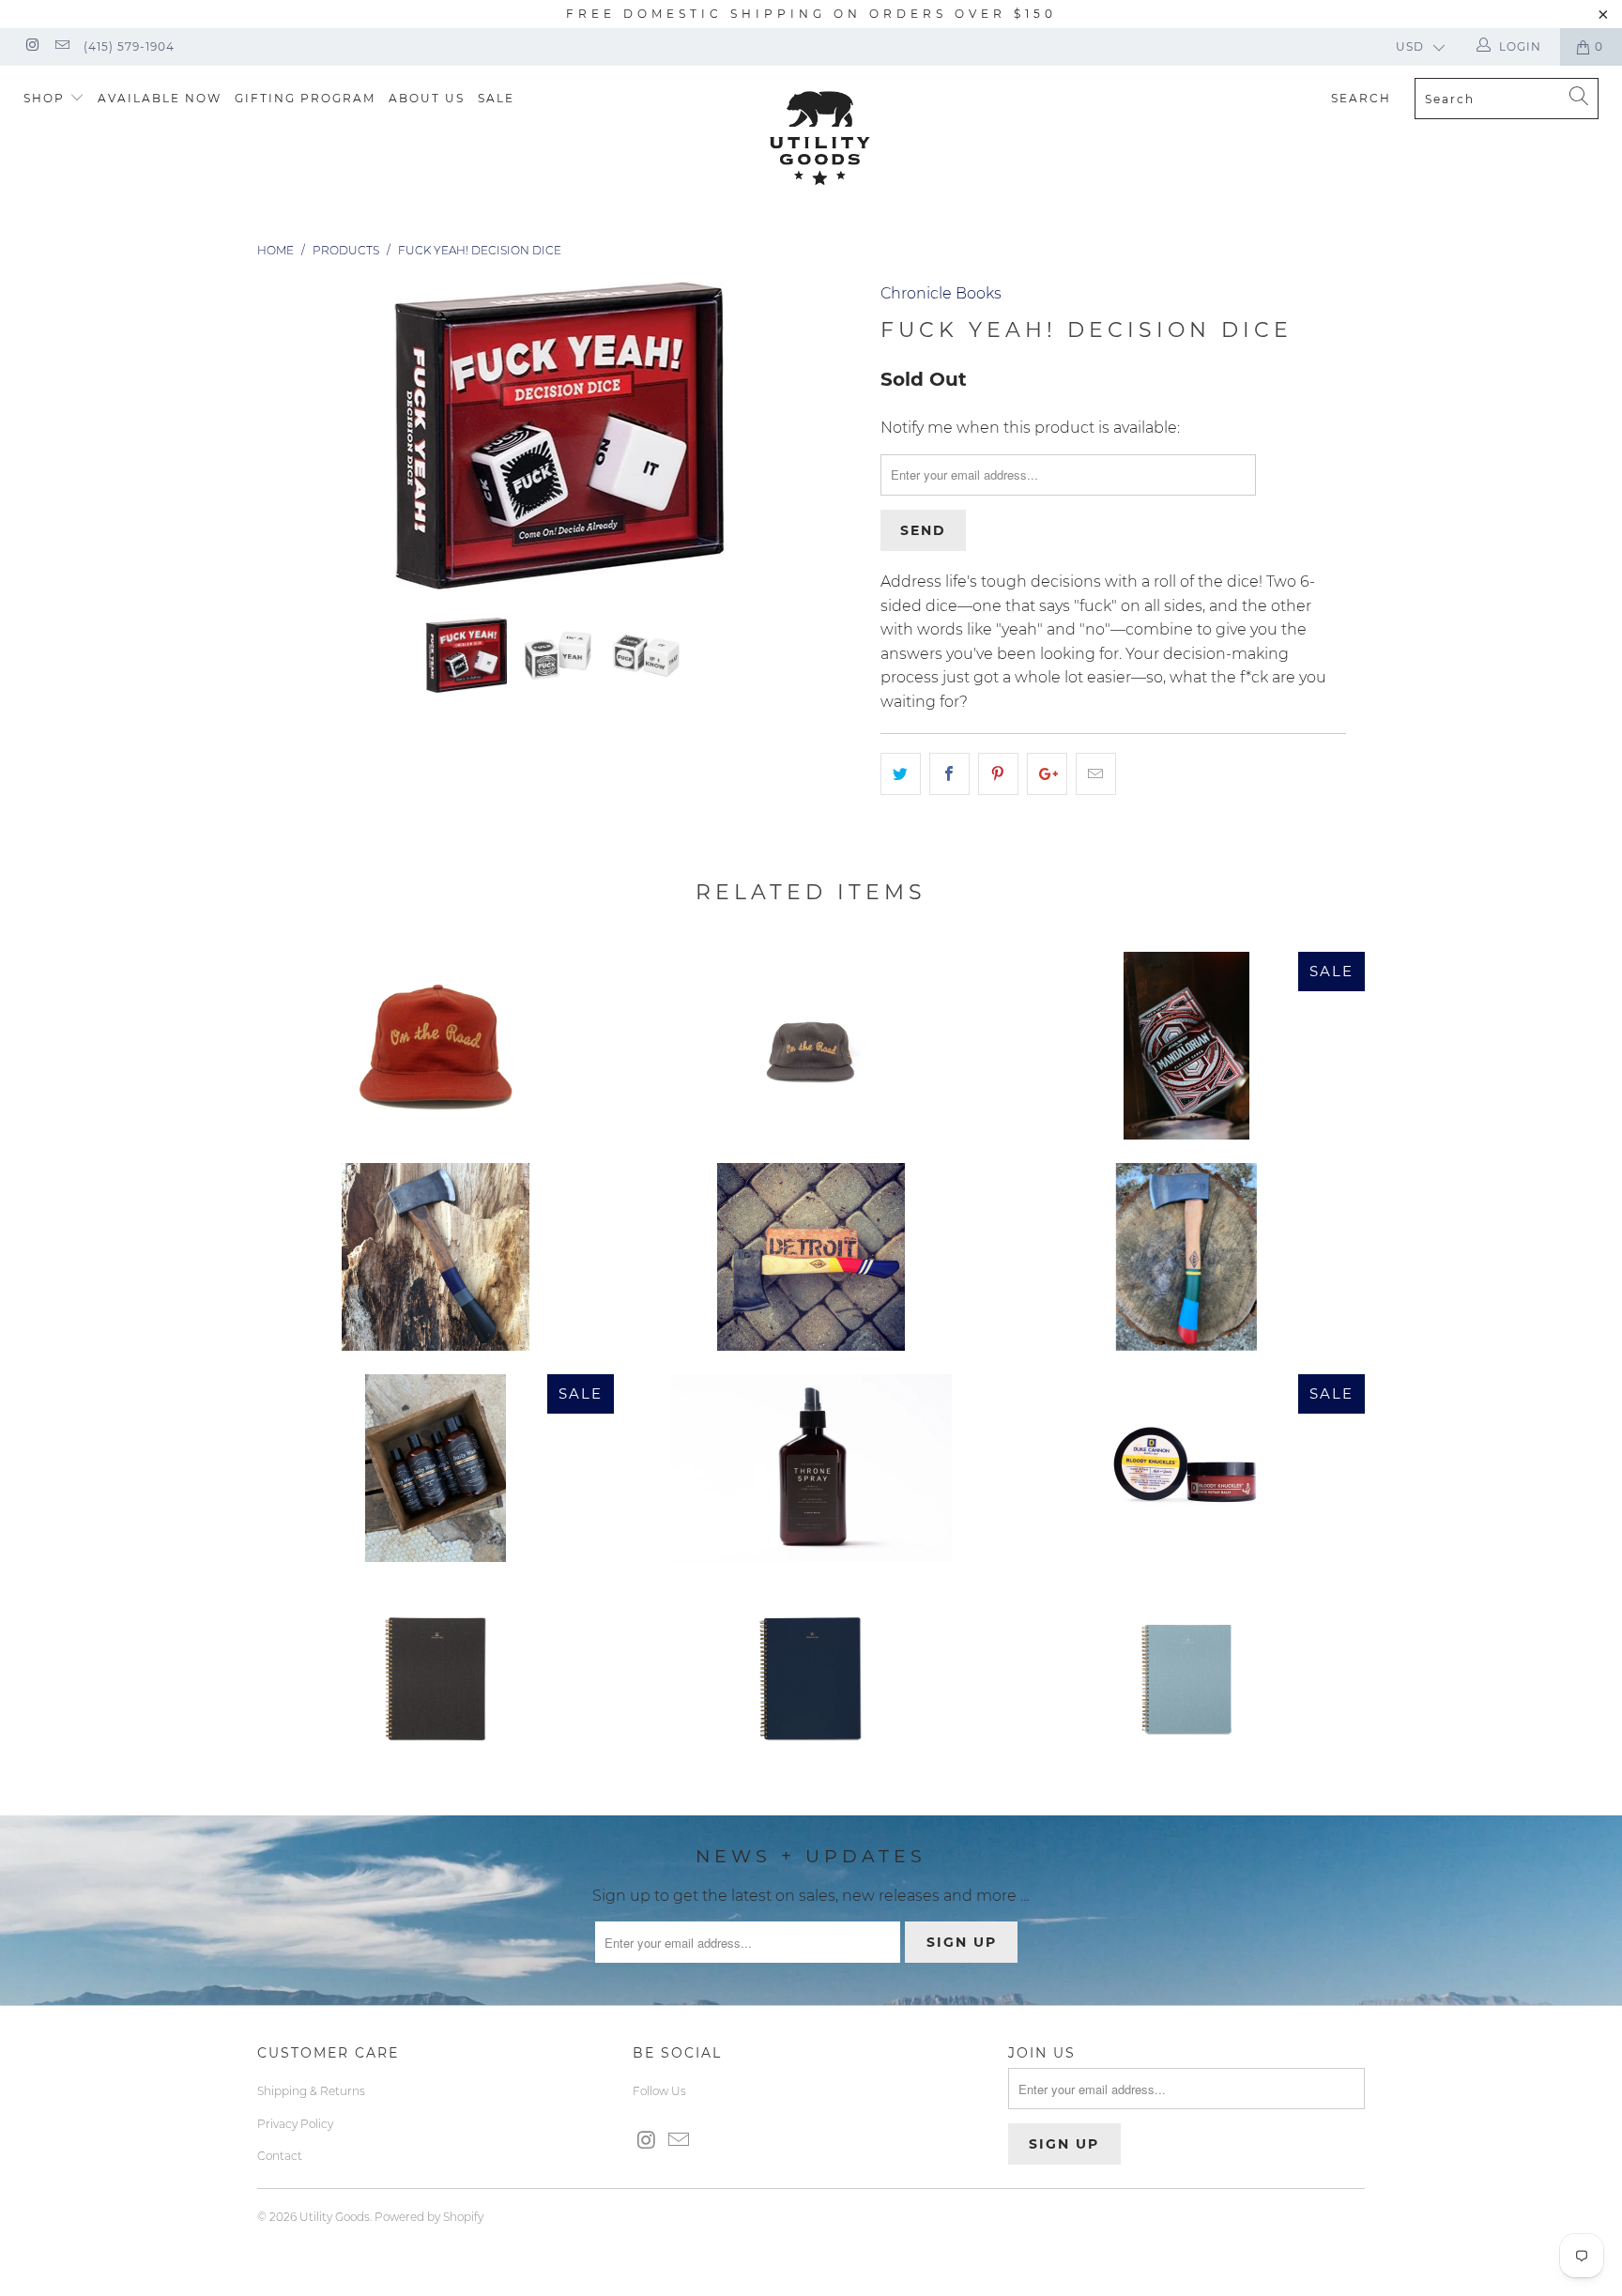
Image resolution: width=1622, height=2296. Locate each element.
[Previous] (290, 436)
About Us (427, 98)
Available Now (160, 98)
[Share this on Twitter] (901, 774)
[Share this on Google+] (1047, 774)
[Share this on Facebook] (949, 774)
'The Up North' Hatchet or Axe (1186, 1257)
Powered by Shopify (429, 2217)
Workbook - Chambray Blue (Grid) (1186, 1679)
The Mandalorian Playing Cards (1186, 1046)
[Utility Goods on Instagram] (31, 46)
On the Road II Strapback (811, 1046)
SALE (496, 98)
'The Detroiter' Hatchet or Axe (811, 1257)
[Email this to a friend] (1096, 774)
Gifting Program (305, 98)
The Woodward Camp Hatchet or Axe (436, 1257)
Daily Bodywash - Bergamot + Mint (436, 1468)
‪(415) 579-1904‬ (129, 46)
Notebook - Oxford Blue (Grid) (811, 1679)
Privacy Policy (295, 2124)
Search (1361, 98)
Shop (46, 98)
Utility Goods (335, 2217)
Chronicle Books (941, 293)
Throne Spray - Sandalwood (811, 1468)
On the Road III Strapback (436, 1046)
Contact (280, 2156)
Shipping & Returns (311, 2091)
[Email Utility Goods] (61, 46)
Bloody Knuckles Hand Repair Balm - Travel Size (1186, 1468)
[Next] (829, 436)
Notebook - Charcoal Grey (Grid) (436, 1679)
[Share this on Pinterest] (998, 774)
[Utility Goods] (820, 138)
